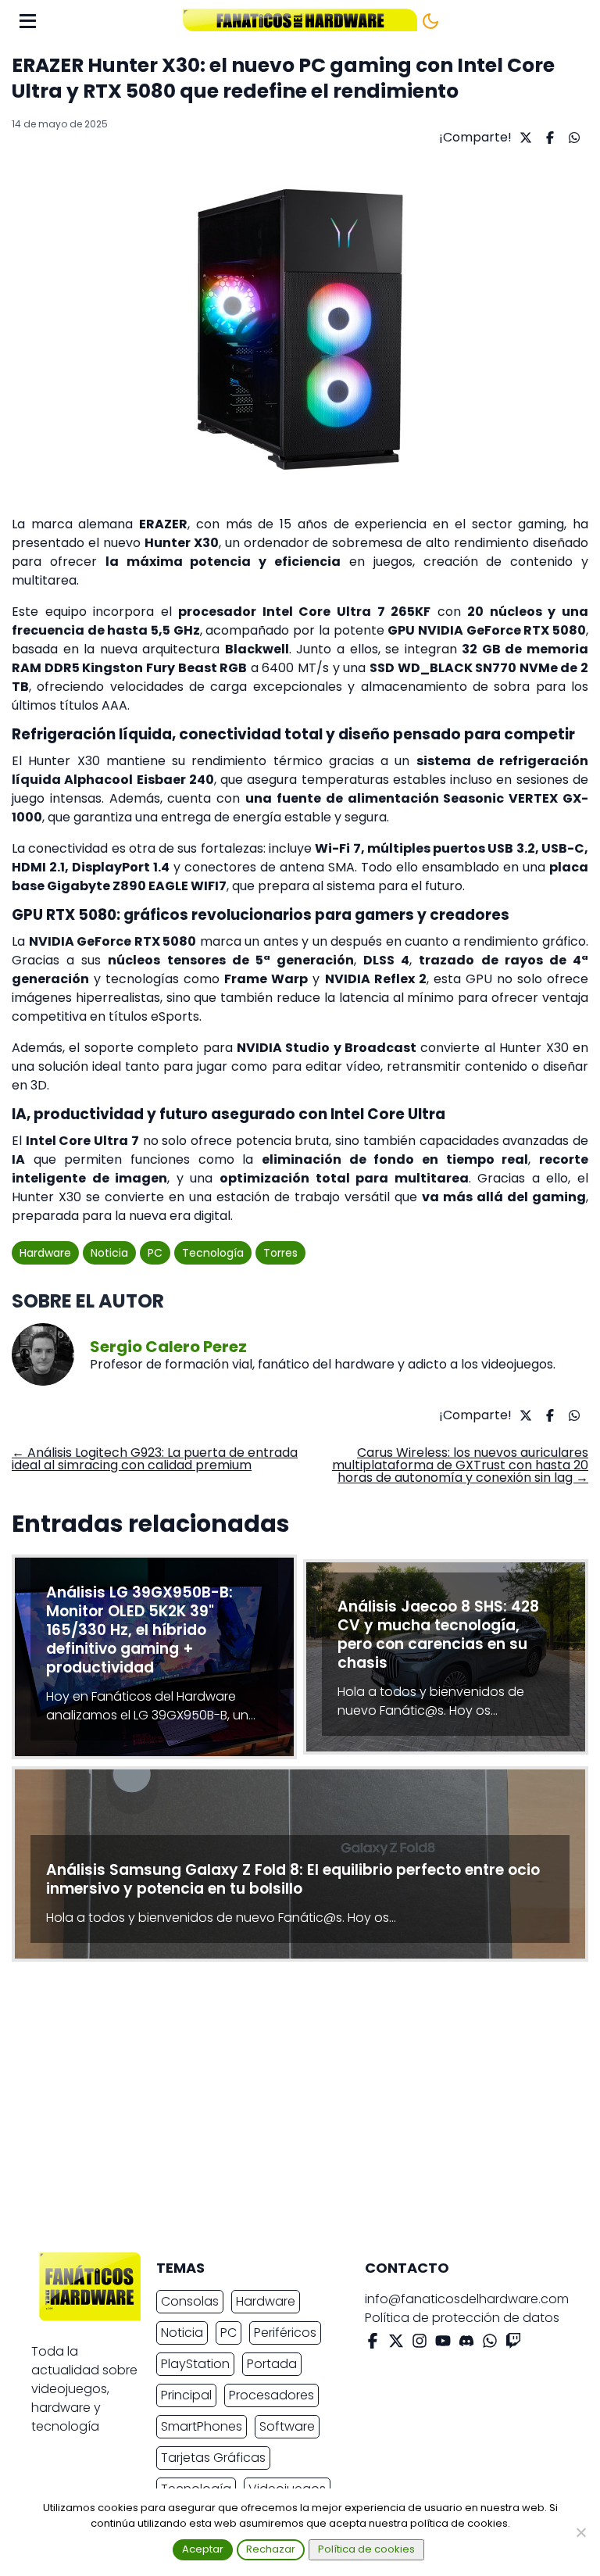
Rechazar (271, 2549)
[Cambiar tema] (430, 21)
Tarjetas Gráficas (213, 2458)
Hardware (45, 1253)
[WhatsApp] (490, 2343)
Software (287, 2426)
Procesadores (271, 2395)
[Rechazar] (580, 2532)
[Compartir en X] (524, 138)
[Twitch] (513, 2343)
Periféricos (285, 2333)
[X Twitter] (396, 2343)
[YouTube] (443, 2343)
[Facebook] (373, 2343)
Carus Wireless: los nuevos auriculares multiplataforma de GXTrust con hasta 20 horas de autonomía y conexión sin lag (460, 1465)
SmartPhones (202, 2426)
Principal (186, 2395)
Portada (272, 2364)
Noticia (109, 1253)
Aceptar (203, 2549)
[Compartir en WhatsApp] (572, 138)
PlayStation (195, 2364)
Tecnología (213, 1253)
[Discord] (466, 2343)
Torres (280, 1253)
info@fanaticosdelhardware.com (467, 2299)
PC (155, 1253)
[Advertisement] (287, 2111)
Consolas (190, 2301)
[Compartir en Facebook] (548, 138)
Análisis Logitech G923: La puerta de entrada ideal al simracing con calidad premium (155, 1459)
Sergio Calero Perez (168, 1347)
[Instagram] (420, 2343)
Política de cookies (366, 2549)
